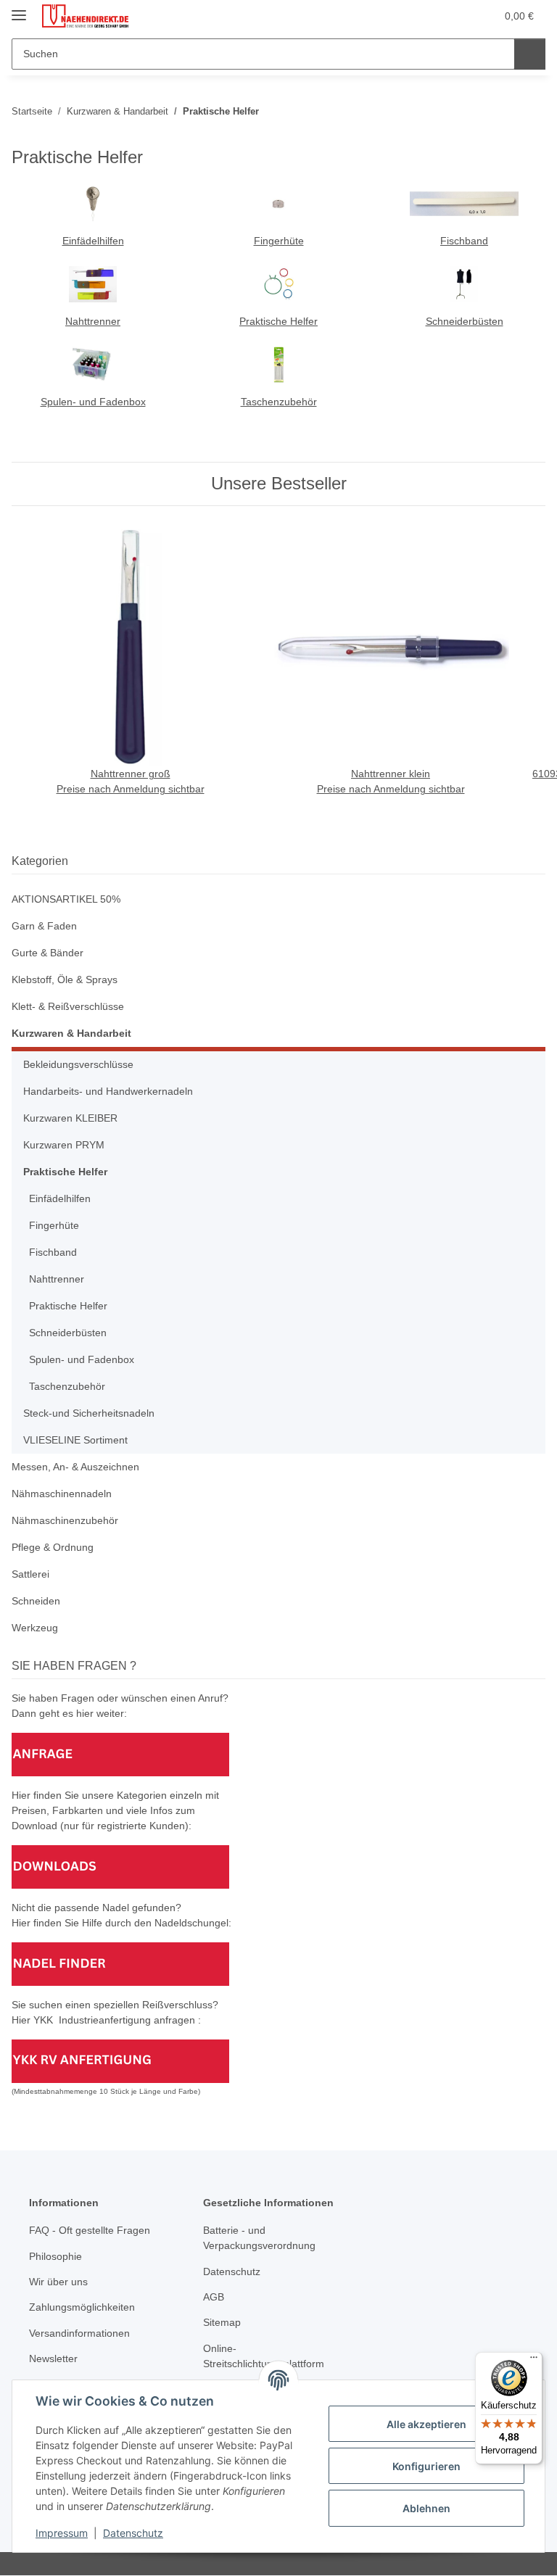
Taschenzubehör (279, 402)
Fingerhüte (279, 241)
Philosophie (55, 2256)
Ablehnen (426, 2508)
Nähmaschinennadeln (62, 1494)
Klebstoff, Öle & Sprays (65, 980)
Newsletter (53, 2358)
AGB (214, 2297)
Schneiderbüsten (465, 321)
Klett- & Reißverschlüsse (68, 1006)
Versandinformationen (79, 2333)
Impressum (62, 2533)
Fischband (464, 241)
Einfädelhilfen (93, 241)
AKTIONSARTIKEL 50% (66, 899)
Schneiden (36, 1601)
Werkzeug (35, 1628)
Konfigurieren (426, 2466)
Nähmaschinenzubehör (65, 1520)
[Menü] (534, 2361)
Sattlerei (30, 1574)
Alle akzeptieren (426, 2424)
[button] (427, 16)
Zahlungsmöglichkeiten (82, 2307)
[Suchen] (530, 54)
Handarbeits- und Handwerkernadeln (108, 1091)
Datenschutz (133, 2533)
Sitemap (222, 2322)
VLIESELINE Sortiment (75, 1440)
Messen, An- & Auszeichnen (75, 1467)
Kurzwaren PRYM (64, 1145)
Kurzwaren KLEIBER (70, 1118)
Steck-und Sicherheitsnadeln (89, 1413)
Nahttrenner (93, 321)
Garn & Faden (44, 926)
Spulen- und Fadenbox (93, 402)
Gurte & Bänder (48, 953)
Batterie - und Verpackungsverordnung (259, 2238)
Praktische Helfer (278, 321)
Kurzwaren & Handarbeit (71, 1033)
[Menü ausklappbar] (19, 9)
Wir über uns (58, 2282)
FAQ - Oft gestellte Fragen (90, 2230)
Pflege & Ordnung (53, 1547)
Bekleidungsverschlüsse (78, 1064)
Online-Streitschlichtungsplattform (264, 2356)
